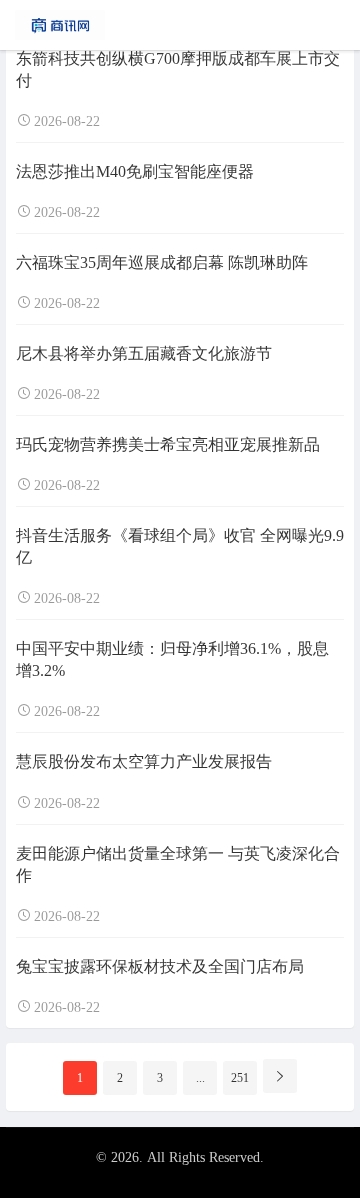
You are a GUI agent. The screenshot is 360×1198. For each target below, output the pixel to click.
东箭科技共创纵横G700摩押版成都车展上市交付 (178, 69)
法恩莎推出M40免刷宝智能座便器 (135, 171)
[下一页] (280, 1076)
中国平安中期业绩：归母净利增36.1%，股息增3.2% (172, 659)
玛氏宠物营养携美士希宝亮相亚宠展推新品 (168, 444)
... (200, 1078)
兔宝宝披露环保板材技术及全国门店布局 (160, 966)
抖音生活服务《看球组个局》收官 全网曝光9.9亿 (180, 546)
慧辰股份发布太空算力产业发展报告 (144, 761)
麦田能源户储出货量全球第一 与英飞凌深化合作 (178, 864)
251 (240, 1078)
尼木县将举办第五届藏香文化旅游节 (144, 353)
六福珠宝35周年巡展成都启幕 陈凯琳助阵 (162, 262)
